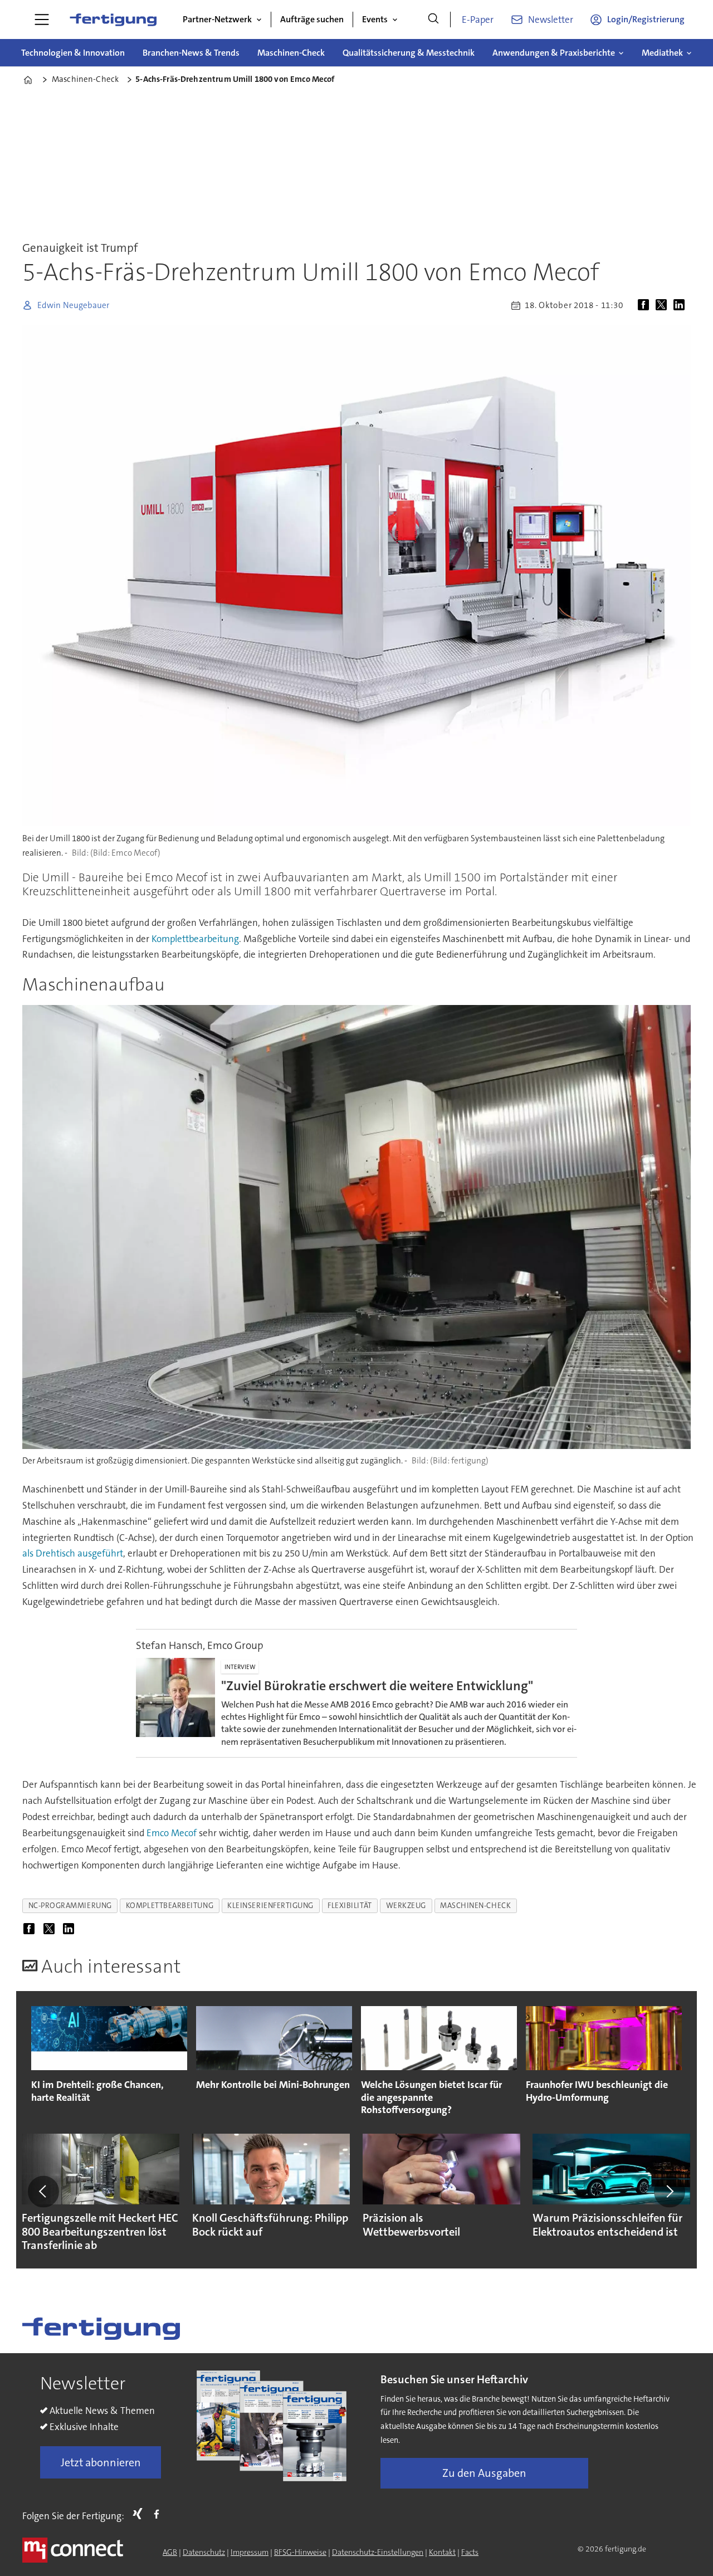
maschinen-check (475, 1906)
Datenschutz (204, 2552)
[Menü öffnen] (42, 19)
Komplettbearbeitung (195, 939)
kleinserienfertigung (270, 1906)
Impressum (250, 2552)
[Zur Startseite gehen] (113, 19)
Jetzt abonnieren (101, 2462)
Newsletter (551, 19)
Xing (140, 2514)
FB (159, 2514)
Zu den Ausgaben (484, 2473)
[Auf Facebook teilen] (646, 305)
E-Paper (478, 19)
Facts (470, 2552)
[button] (43, 2192)
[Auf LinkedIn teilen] (681, 305)
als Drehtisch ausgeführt (73, 1553)
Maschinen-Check (291, 53)
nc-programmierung (70, 1906)
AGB (170, 2552)
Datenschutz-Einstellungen (378, 2552)
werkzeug (406, 1906)
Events (375, 19)
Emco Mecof (172, 1833)
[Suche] (433, 19)
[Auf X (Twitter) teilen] (663, 305)
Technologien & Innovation (73, 53)
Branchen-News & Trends (191, 53)
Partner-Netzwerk (217, 19)
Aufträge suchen (312, 19)
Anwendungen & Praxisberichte (554, 53)
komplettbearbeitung (170, 1906)
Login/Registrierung (646, 19)
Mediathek (662, 53)
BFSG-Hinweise (300, 2552)
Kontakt (442, 2552)
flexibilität (350, 1906)
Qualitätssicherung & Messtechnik (409, 53)
